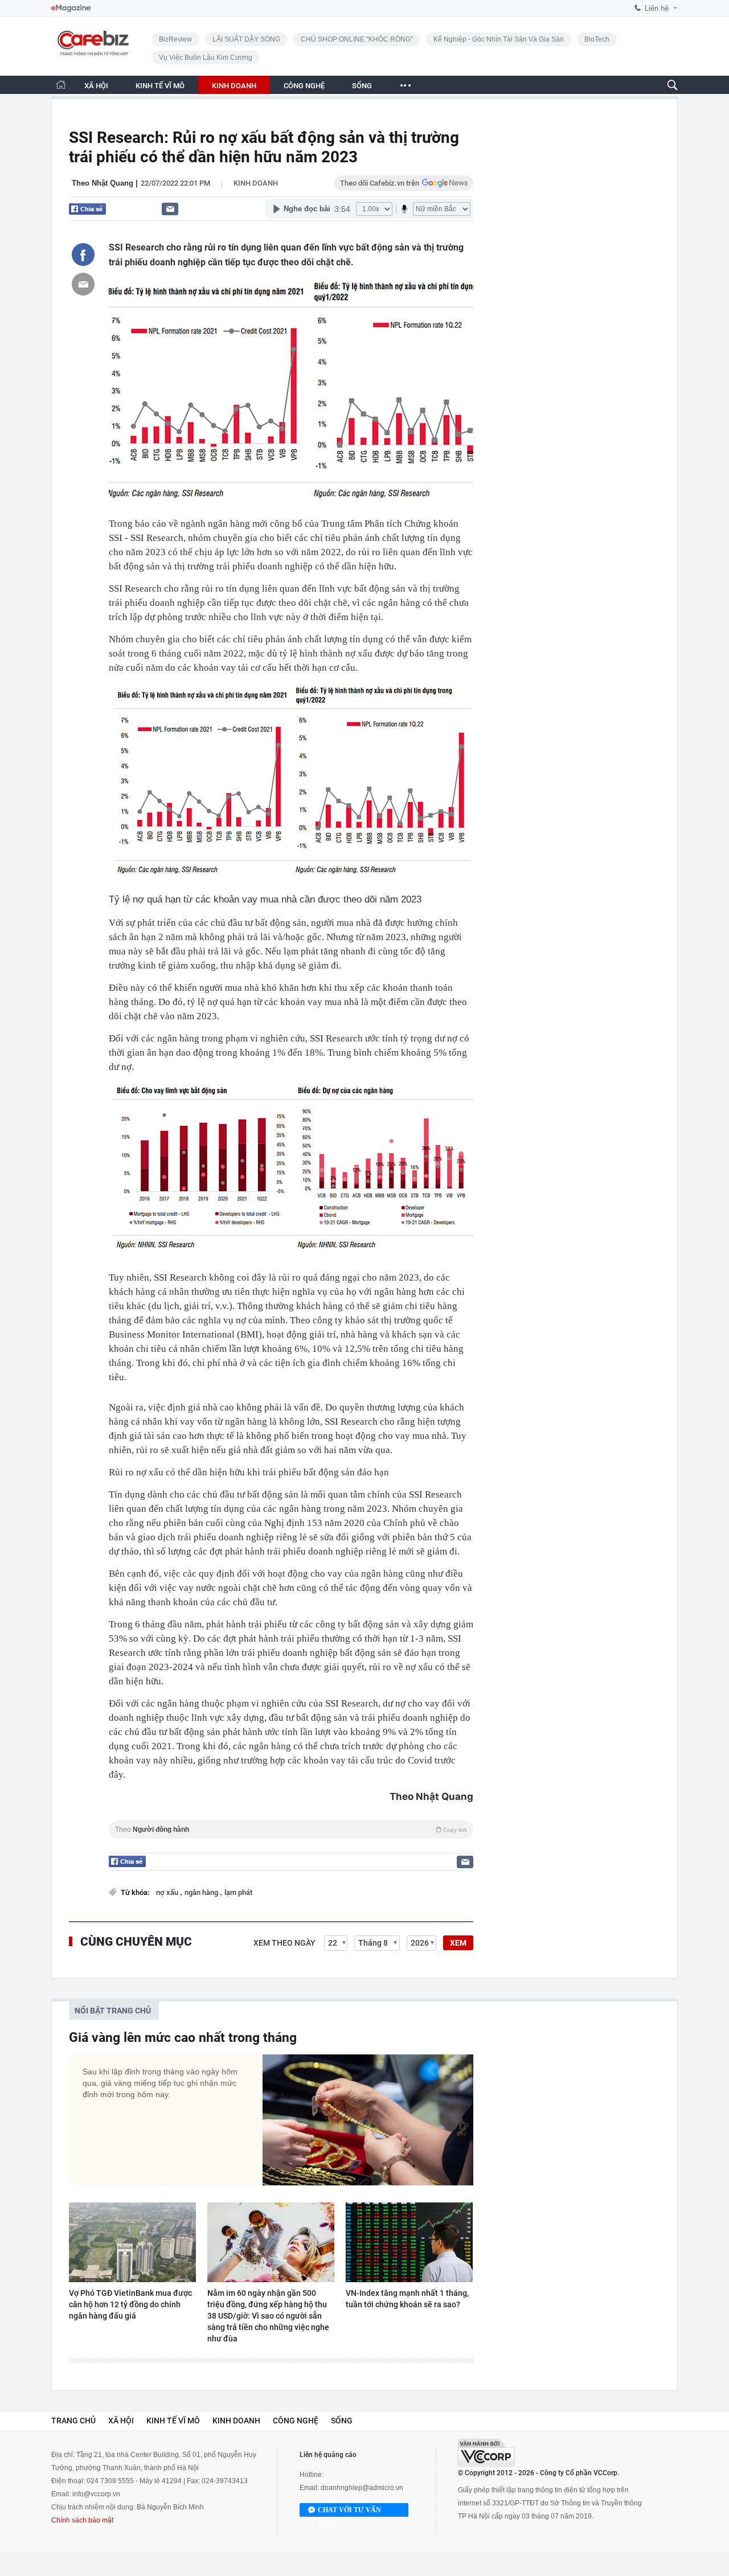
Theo (291, 1830)
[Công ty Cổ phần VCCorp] (486, 2453)
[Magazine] (71, 8)
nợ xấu (168, 1892)
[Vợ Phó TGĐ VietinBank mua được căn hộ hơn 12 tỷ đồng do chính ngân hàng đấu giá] (132, 2242)
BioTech (597, 39)
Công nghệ (296, 2421)
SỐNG (362, 86)
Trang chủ (73, 2421)
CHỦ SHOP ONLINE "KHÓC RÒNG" (357, 39)
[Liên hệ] (170, 209)
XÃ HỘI (96, 86)
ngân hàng (202, 1892)
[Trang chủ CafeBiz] (61, 85)
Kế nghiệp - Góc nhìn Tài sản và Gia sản (499, 39)
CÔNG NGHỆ (304, 86)
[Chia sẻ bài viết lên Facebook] (83, 255)
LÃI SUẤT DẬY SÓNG (246, 39)
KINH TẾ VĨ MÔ (160, 86)
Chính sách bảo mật (82, 2520)
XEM (458, 1943)
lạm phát (238, 1892)
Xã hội (121, 2421)
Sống (342, 2421)
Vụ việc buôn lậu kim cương (206, 58)
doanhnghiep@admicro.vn (362, 2488)
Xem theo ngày (284, 1943)
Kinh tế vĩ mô (173, 2421)
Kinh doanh (256, 183)
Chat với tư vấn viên (349, 2511)
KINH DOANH (234, 86)
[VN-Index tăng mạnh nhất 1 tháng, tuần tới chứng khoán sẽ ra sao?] (409, 2242)
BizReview (175, 39)
